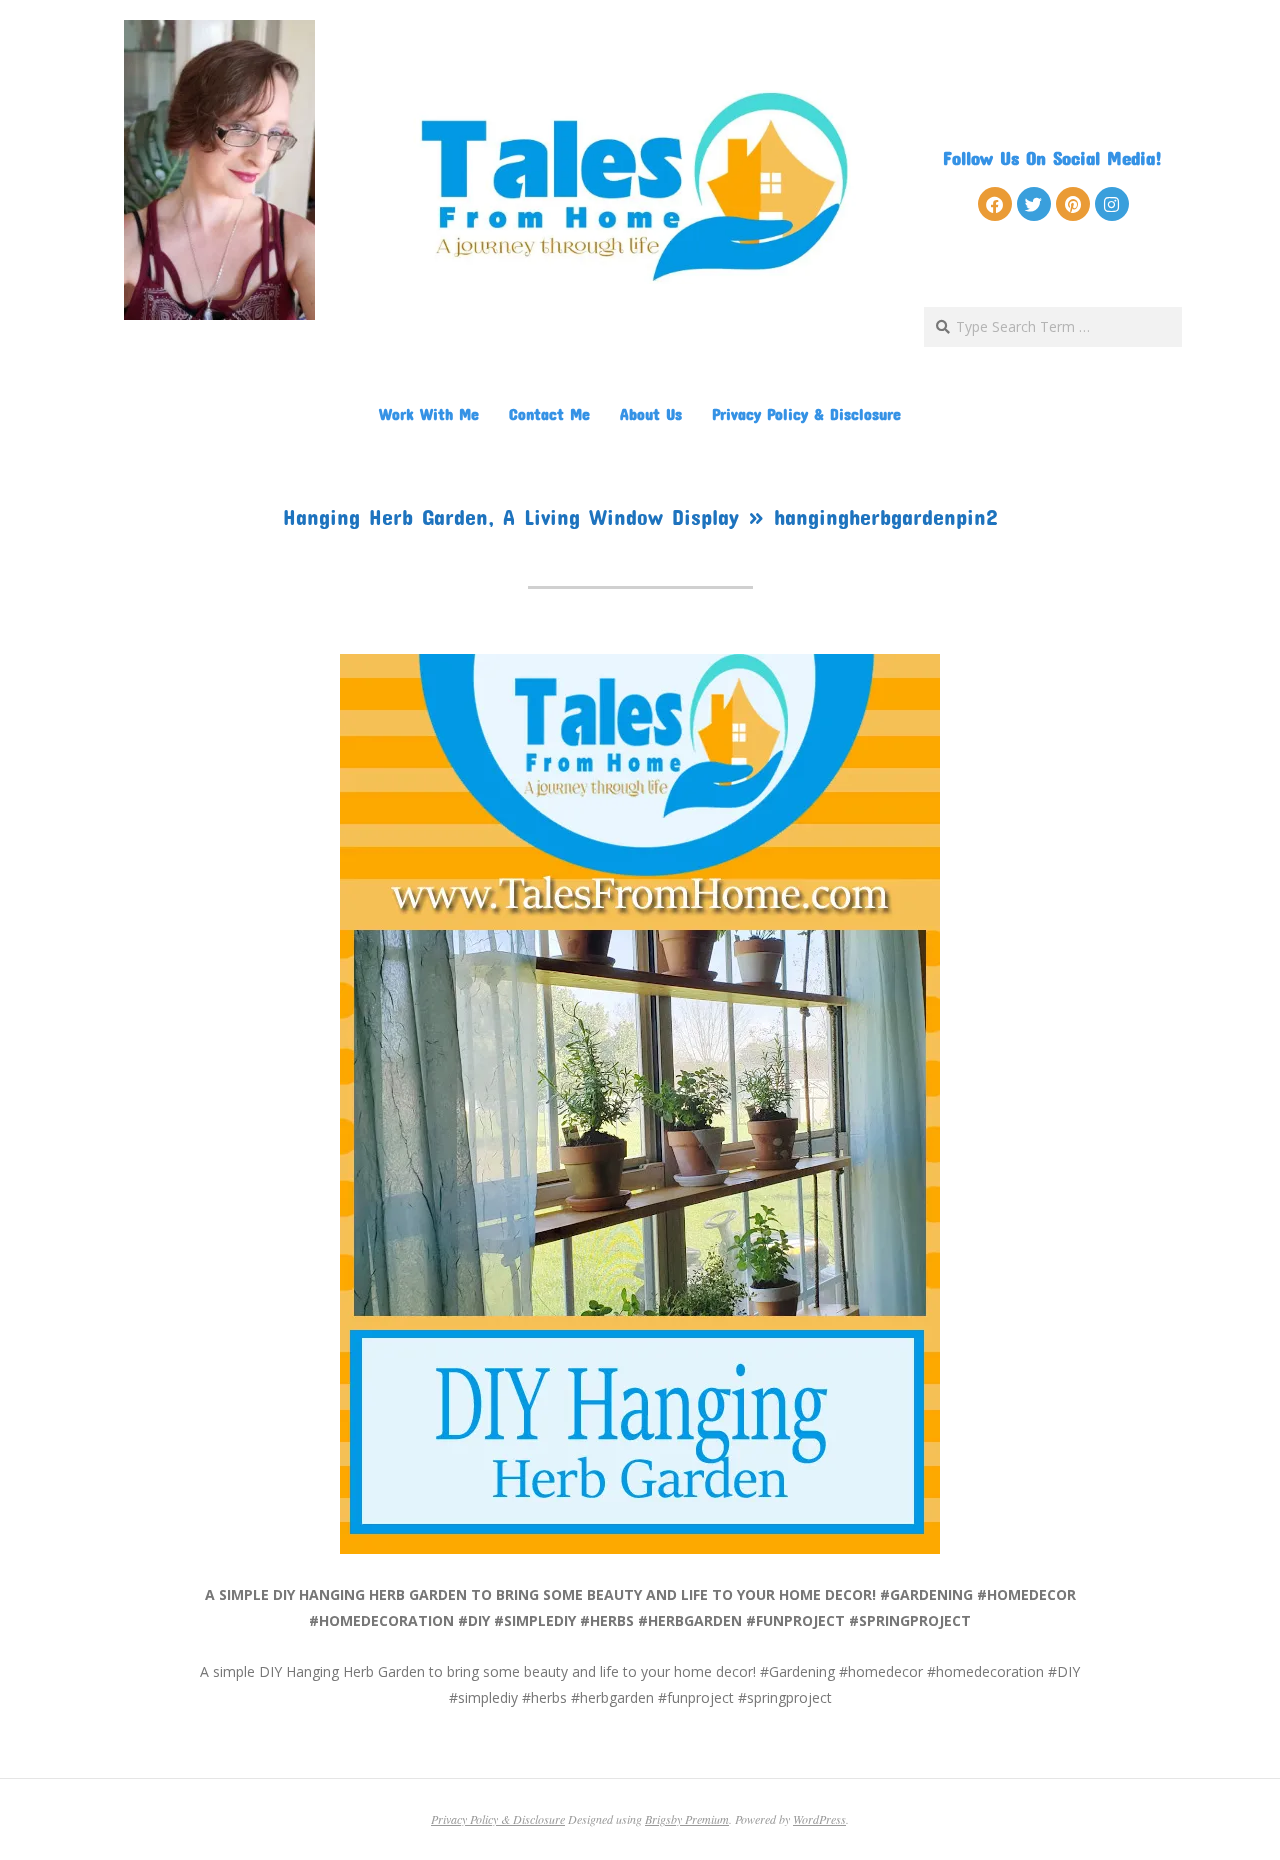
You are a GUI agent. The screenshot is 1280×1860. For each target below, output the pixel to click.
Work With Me (429, 413)
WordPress (819, 1819)
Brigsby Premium (687, 1819)
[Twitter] (1034, 204)
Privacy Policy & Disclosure (806, 413)
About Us (651, 413)
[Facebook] (995, 204)
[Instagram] (1112, 204)
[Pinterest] (1073, 204)
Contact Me (549, 413)
